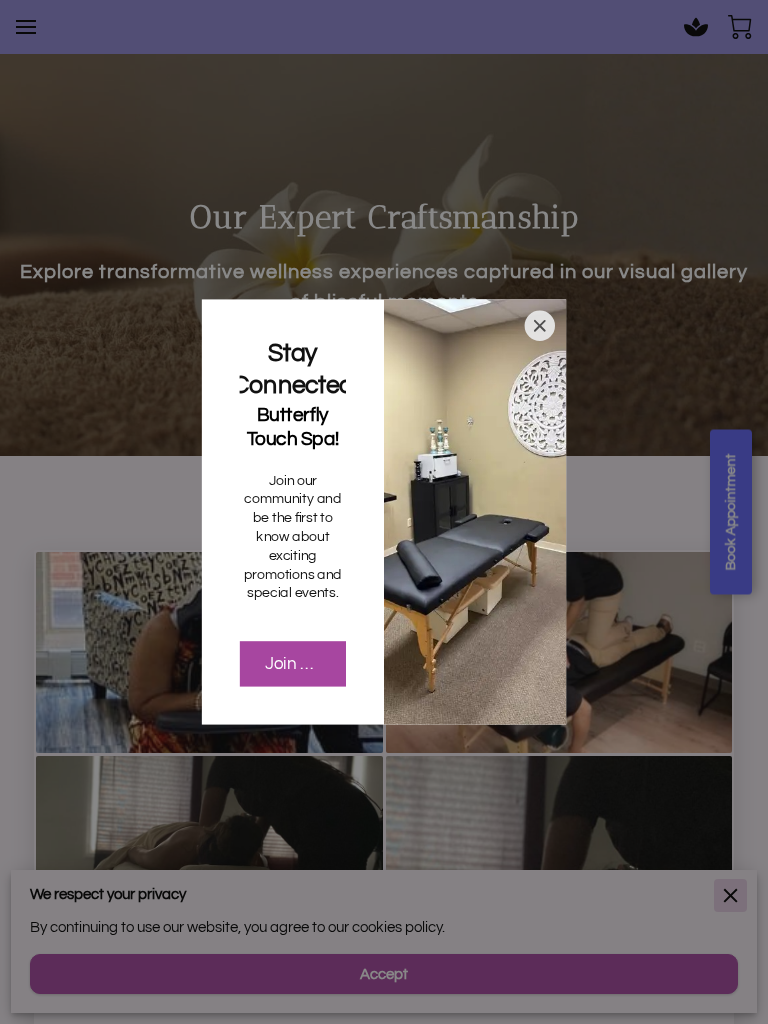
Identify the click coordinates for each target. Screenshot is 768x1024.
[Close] (540, 326)
